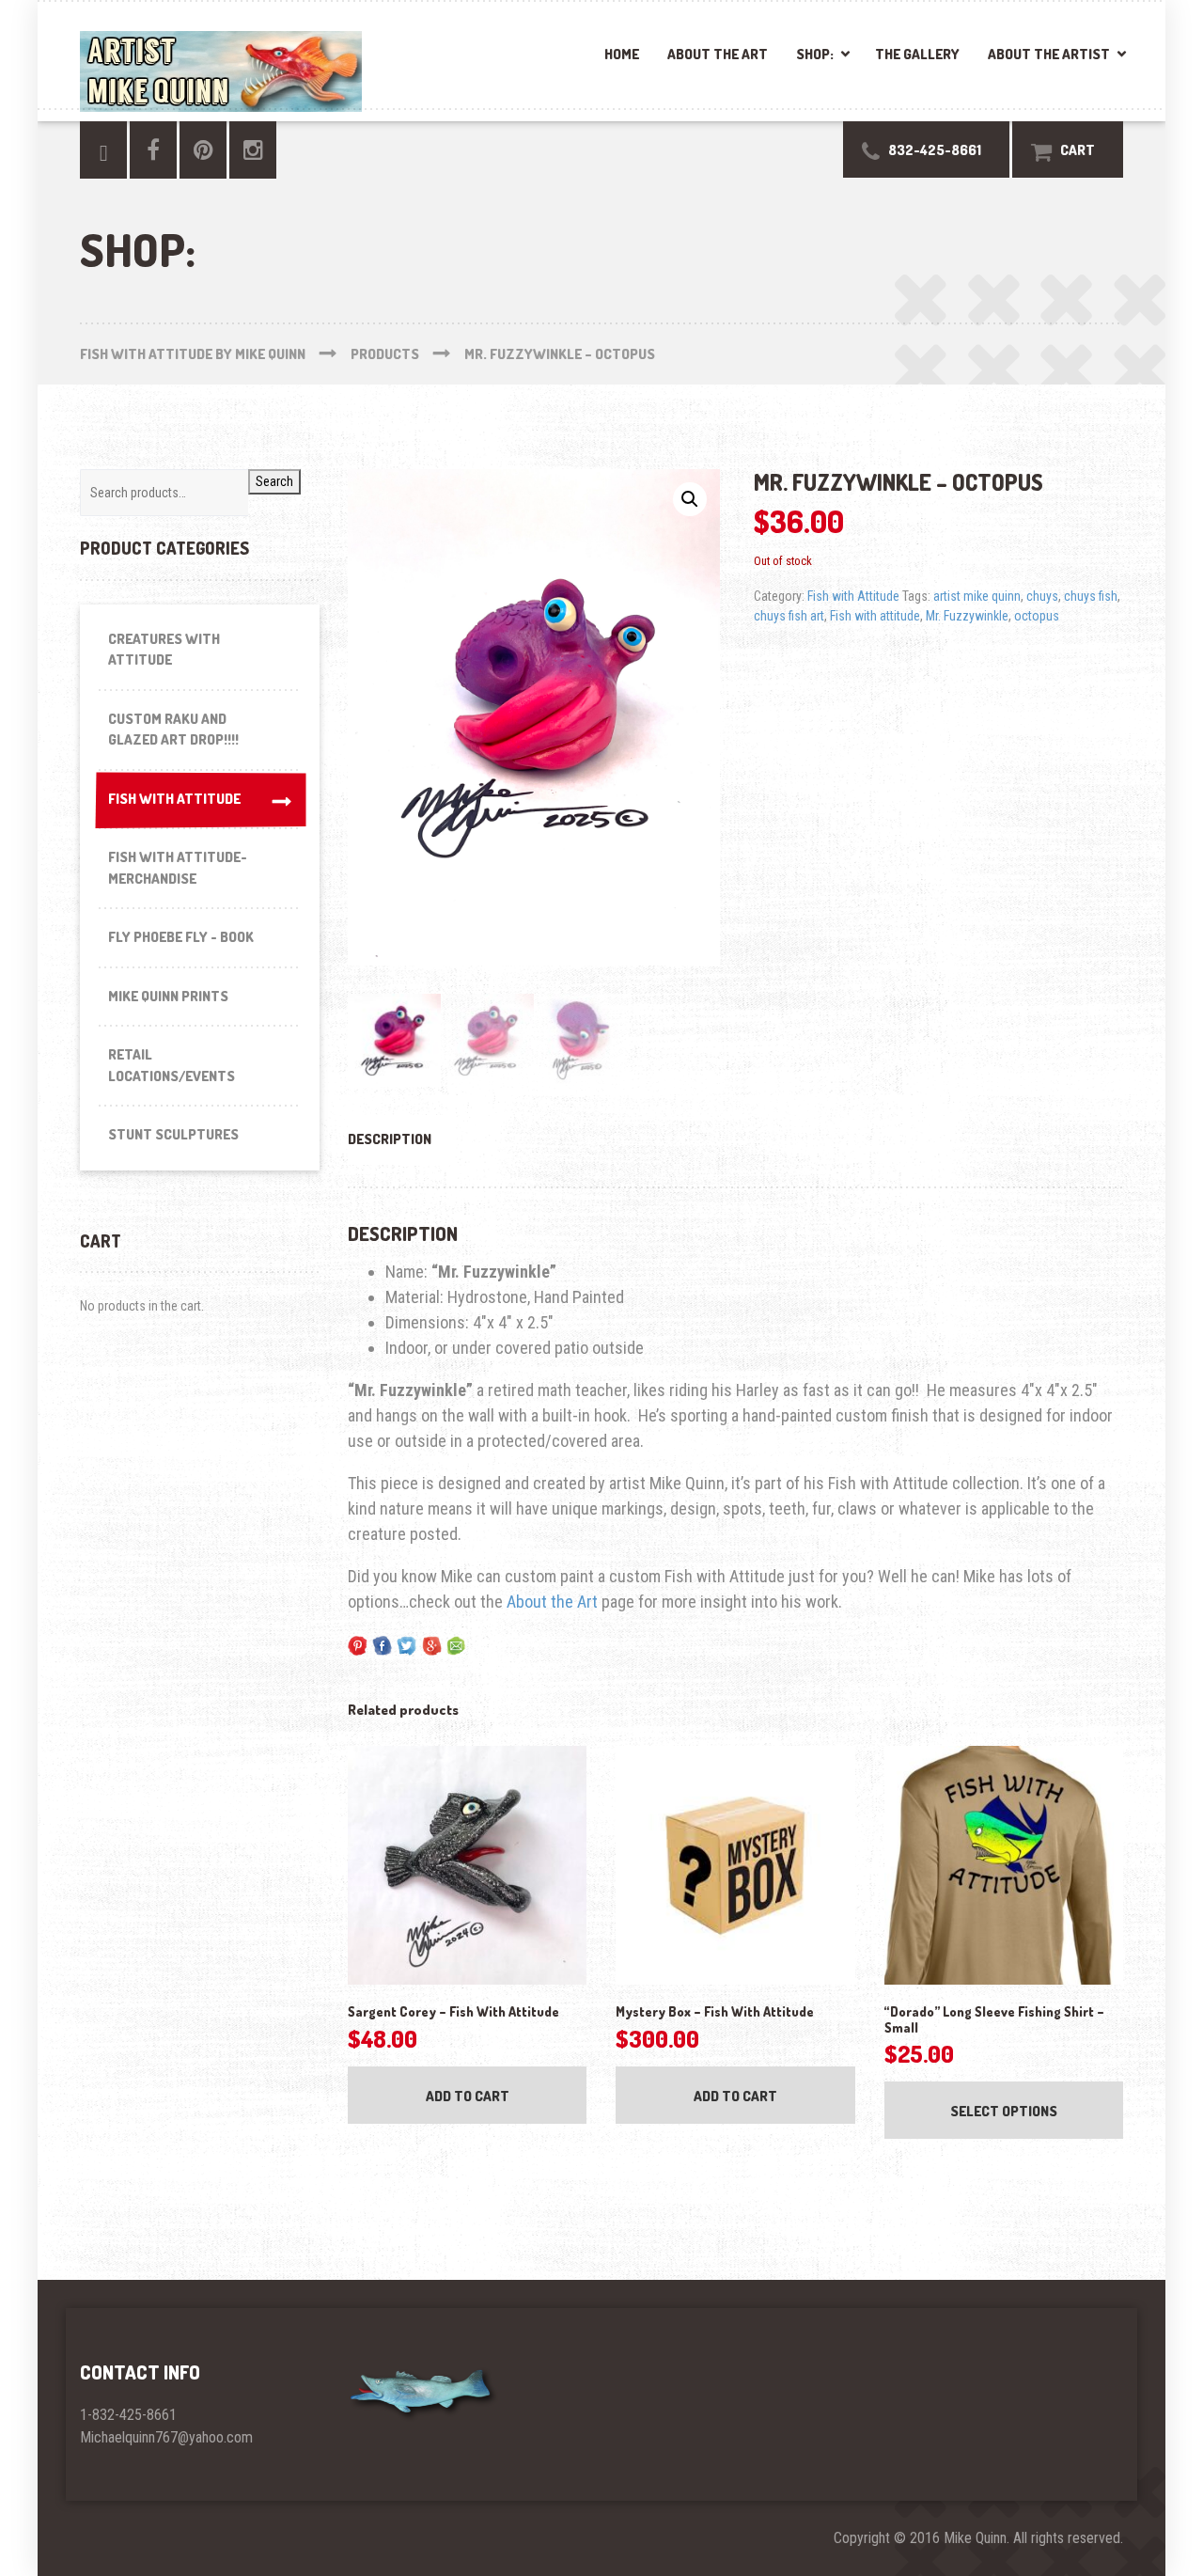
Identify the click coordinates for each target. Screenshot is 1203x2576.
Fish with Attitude (853, 596)
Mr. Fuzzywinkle (967, 616)
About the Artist (1049, 54)
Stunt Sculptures (173, 1134)
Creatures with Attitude (164, 650)
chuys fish (1091, 596)
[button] (690, 499)
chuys (1042, 596)
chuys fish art (789, 616)
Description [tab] (390, 1139)
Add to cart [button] (468, 2096)
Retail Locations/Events (172, 1065)
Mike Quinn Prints (168, 996)
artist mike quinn (977, 596)
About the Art (718, 54)
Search (274, 481)
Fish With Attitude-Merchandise (178, 868)
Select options (1004, 2111)
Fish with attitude (875, 616)
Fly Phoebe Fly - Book (181, 937)
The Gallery (917, 54)
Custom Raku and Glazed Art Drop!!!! (173, 730)
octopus (1037, 616)
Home (622, 54)
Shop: (815, 54)
